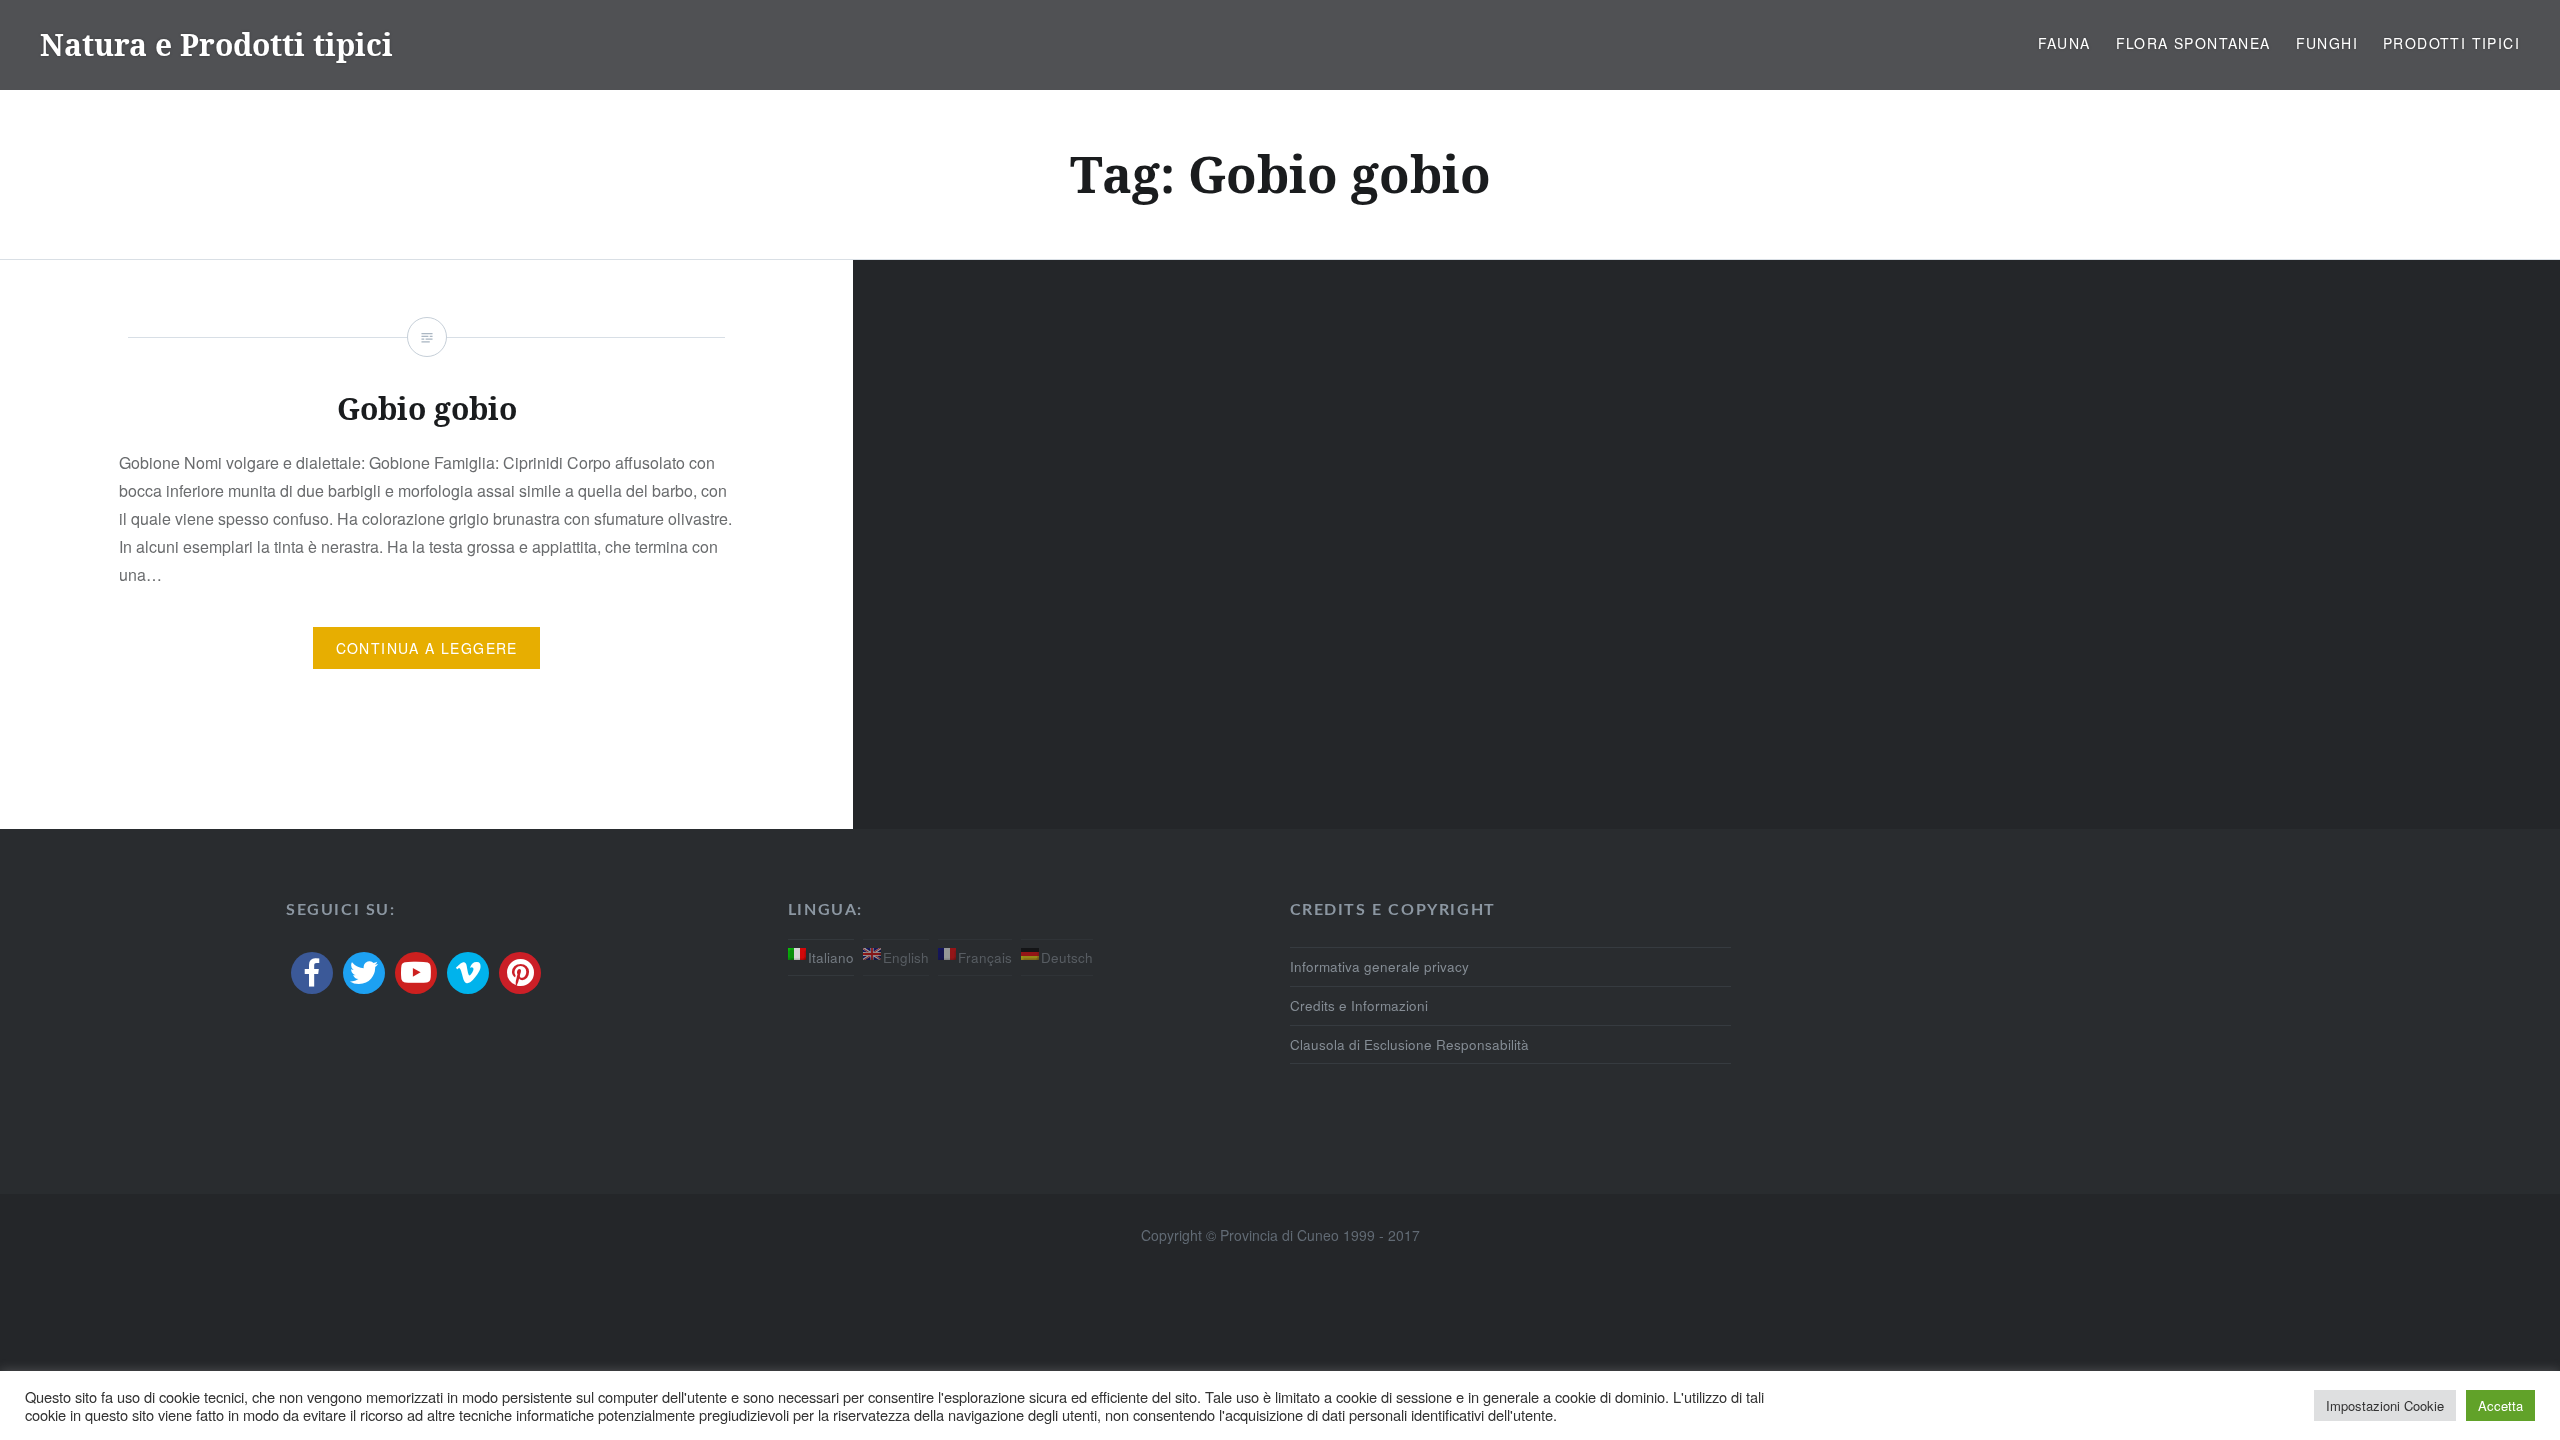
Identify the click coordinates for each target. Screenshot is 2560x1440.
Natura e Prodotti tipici (216, 44)
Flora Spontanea (2193, 43)
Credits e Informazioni (1359, 1005)
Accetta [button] (2500, 1405)
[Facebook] (312, 973)
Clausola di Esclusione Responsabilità (1409, 1044)
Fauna (2064, 43)
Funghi (2327, 43)
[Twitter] (364, 973)
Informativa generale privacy (1379, 966)
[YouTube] (416, 973)
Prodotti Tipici (2451, 43)
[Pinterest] (520, 973)
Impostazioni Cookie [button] (2385, 1405)
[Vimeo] (468, 973)
